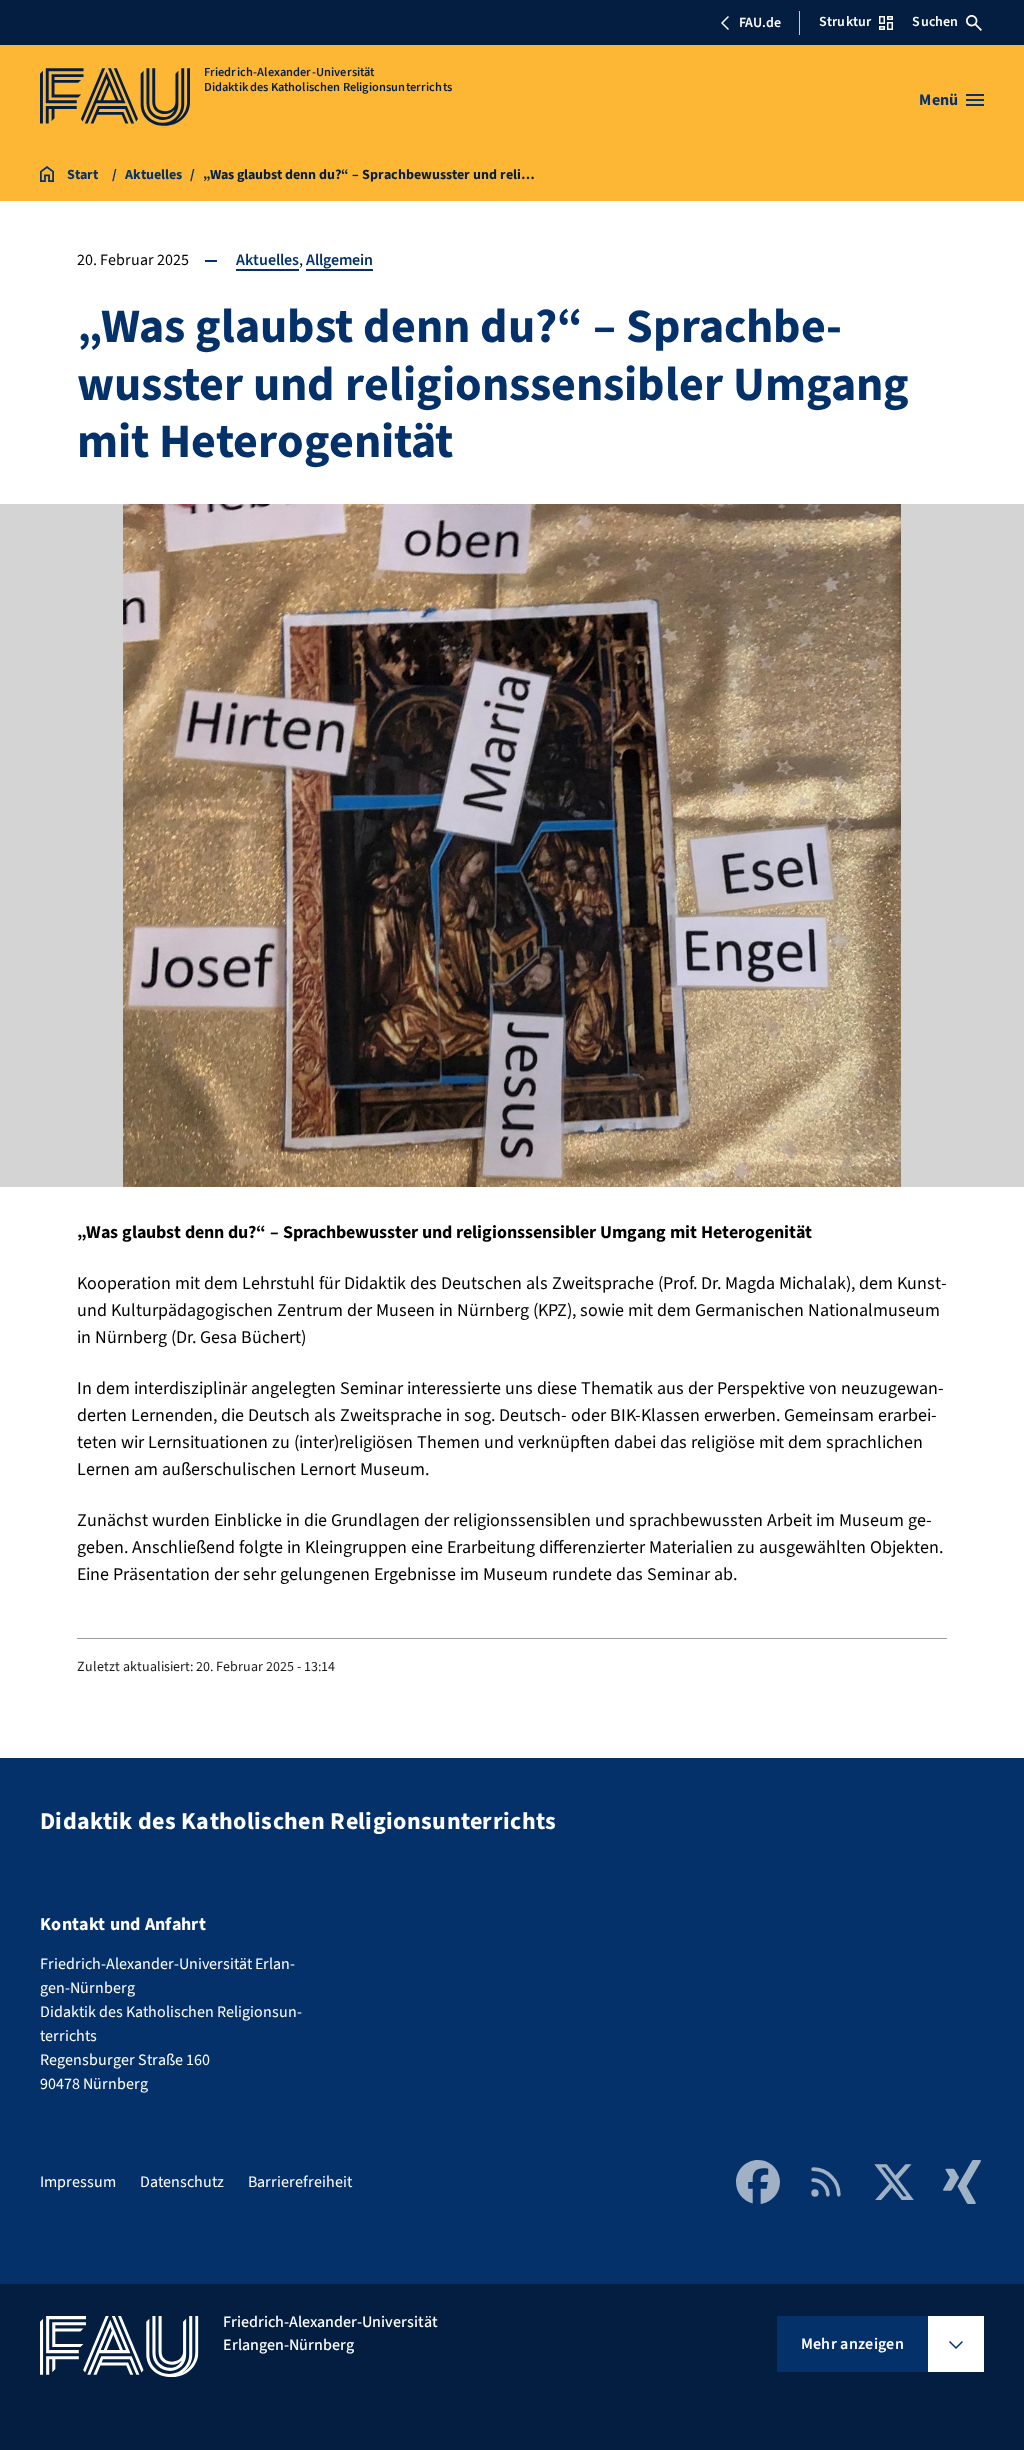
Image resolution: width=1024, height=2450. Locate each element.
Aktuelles (267, 260)
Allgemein (339, 260)
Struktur (845, 22)
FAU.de (760, 23)
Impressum (78, 2182)
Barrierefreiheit (300, 2182)
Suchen (935, 22)
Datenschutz (182, 2182)
